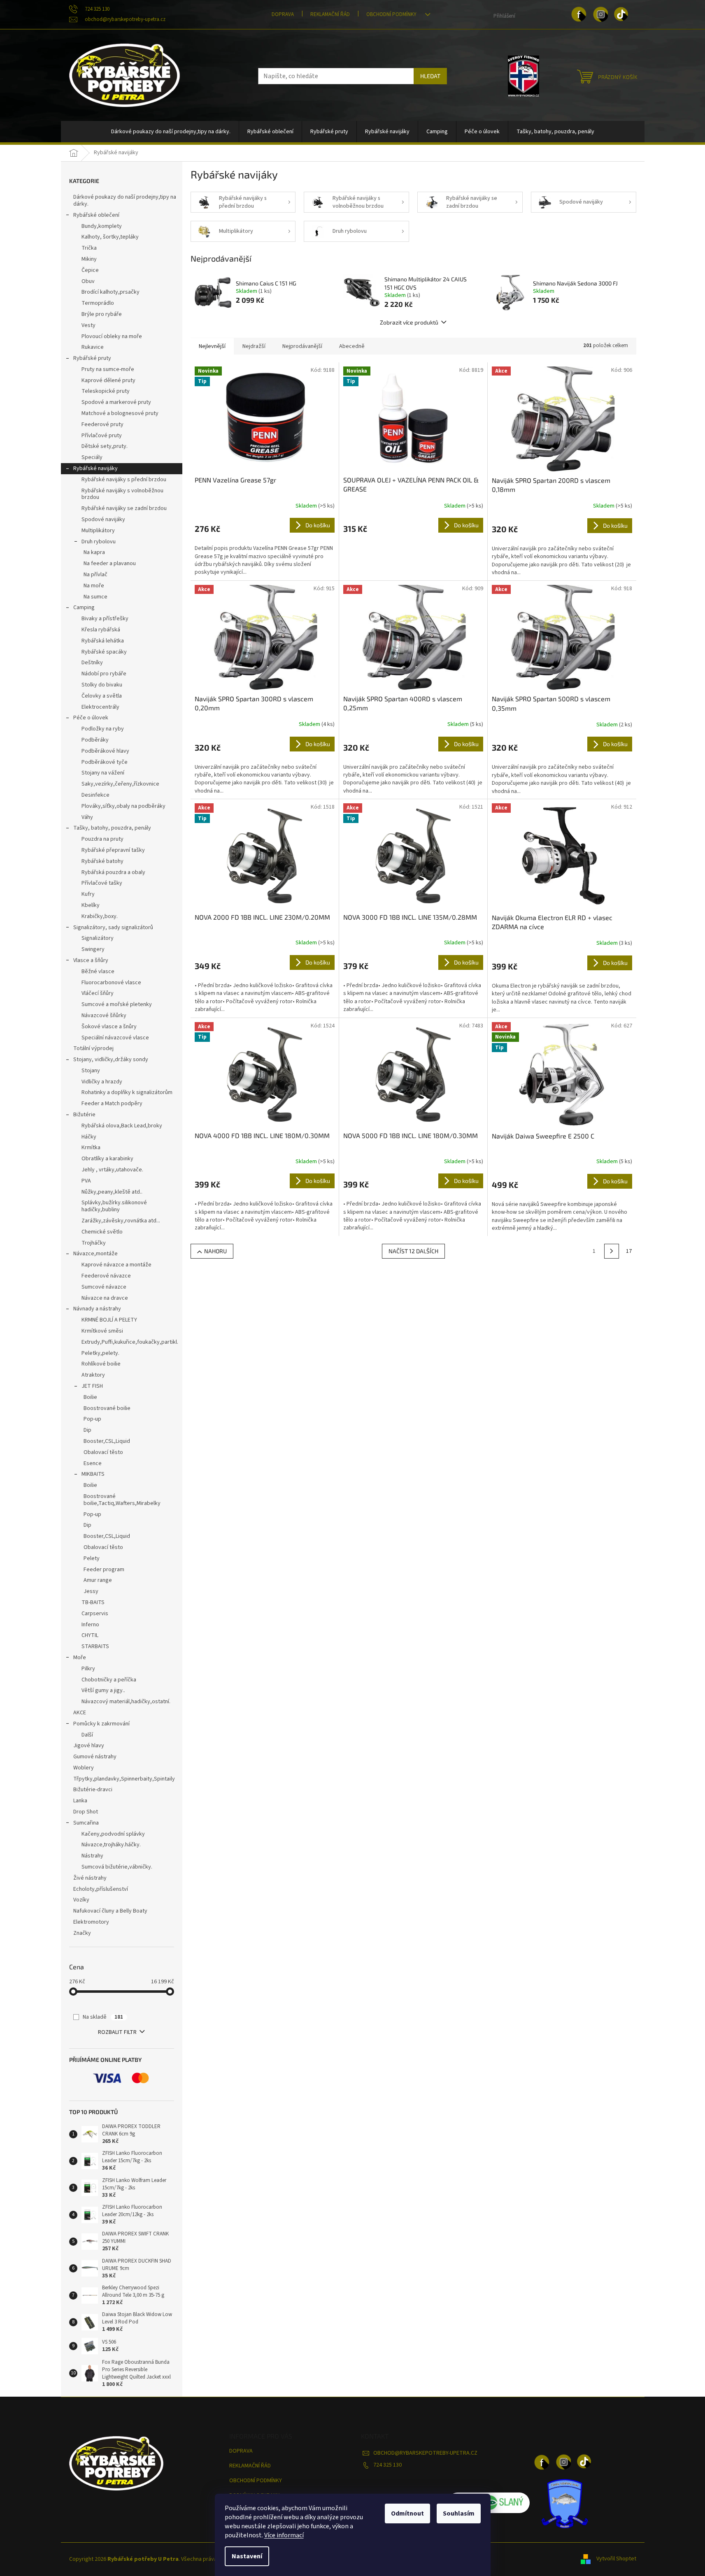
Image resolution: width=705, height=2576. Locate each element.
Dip (87, 1430)
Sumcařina (86, 1823)
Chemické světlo (102, 1232)
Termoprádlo (98, 303)
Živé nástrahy (90, 1878)
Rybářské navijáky (95, 468)
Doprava (283, 14)
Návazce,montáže (95, 1254)
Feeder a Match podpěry (112, 1104)
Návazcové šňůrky (104, 1016)
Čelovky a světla (102, 696)
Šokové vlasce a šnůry (109, 1027)
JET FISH (92, 1386)
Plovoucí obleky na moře (112, 336)
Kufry (88, 894)
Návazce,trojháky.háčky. (111, 1845)
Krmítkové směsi (102, 1331)
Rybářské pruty (92, 358)
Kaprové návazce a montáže (116, 1265)
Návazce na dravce (105, 1298)
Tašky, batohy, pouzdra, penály (112, 828)
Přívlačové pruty (102, 436)
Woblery (84, 1768)
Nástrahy (92, 1856)
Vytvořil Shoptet (616, 2559)
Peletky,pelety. (100, 1353)
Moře (80, 1658)
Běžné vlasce (98, 972)
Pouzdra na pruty (102, 839)
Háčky (89, 1137)
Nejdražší (254, 346)
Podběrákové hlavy (105, 751)
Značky (82, 1933)
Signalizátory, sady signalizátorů (113, 927)
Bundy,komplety (102, 226)
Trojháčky (94, 1243)
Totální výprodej (93, 1048)
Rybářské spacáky (104, 652)
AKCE (80, 1713)
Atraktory (93, 1375)
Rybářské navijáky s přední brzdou (124, 480)
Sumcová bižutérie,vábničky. (117, 1867)
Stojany (91, 1071)
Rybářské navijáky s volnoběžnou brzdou (122, 494)
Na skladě (103, 2017)
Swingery (93, 949)
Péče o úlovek (91, 718)
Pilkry (88, 1669)
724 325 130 (387, 2465)
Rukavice (93, 347)
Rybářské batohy (102, 861)
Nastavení (247, 2556)
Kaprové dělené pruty (108, 380)
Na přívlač (95, 575)
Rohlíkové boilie (101, 1364)
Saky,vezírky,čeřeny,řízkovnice (120, 784)
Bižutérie (84, 1115)
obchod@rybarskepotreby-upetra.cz (425, 2453)
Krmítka (91, 1148)
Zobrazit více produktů (409, 322)
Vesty (88, 325)
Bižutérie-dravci (93, 1790)
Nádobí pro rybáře (104, 674)
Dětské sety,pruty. (105, 446)
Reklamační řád (330, 14)
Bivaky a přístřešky (105, 619)
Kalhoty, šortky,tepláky (110, 237)
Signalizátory (98, 938)
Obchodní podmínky (391, 14)
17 (629, 1251)
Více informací (284, 2535)
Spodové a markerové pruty (116, 402)
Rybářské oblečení (96, 215)
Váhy (87, 817)
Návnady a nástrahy (97, 1309)
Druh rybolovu (99, 542)
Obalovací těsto (103, 1452)
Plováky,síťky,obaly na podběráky (123, 806)
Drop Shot (86, 1812)
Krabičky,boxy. (100, 916)
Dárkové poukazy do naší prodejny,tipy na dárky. (125, 201)
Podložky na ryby (103, 729)
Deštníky (92, 663)
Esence (93, 1463)
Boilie (90, 1397)
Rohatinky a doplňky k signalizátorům (127, 1092)
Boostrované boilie (107, 1408)
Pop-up (92, 1419)
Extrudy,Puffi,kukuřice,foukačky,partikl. (130, 1342)
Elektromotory (91, 1922)
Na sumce (95, 597)
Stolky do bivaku (102, 685)
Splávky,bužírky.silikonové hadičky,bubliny (114, 1206)
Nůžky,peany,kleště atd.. (112, 1192)
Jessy (91, 1591)
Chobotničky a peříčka (109, 1680)
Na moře (94, 586)
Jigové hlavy (89, 1746)
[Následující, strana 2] (612, 1251)
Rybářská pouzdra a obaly (113, 872)
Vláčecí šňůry (98, 993)
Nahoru (215, 1251)
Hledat (430, 76)
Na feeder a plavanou (110, 563)
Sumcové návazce (104, 1287)
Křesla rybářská (101, 630)
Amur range (98, 1580)
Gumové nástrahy (95, 1757)
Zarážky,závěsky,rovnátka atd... (121, 1221)
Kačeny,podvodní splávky (113, 1834)
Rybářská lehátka (103, 641)
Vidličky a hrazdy (102, 1082)
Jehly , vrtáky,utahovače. (112, 1170)
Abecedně (352, 346)
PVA (86, 1181)
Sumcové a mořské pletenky (117, 1004)
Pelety (92, 1558)
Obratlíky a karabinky (107, 1159)
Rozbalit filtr (117, 2032)
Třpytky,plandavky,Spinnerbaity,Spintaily (124, 1779)
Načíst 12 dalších (413, 1251)
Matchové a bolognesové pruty (120, 413)
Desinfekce (95, 795)
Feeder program (104, 1570)
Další (87, 1735)
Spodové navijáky (103, 519)
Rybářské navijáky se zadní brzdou (124, 508)
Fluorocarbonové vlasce (111, 983)
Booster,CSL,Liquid (107, 1441)
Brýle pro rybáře (102, 314)
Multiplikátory (98, 531)
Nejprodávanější (302, 346)
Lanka (80, 1801)
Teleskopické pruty (106, 391)
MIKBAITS (93, 1474)
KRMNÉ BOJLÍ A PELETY (109, 1320)
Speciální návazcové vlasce (115, 1038)
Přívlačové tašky (102, 883)
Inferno (90, 1625)
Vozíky (81, 1900)
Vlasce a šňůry (91, 960)
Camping (84, 607)
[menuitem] (171, 132)
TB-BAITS (93, 1602)
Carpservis (95, 1614)
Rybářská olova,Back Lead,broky (122, 1126)
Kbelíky (91, 905)
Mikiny (89, 259)
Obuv (88, 281)
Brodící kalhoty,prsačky (111, 292)
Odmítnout (407, 2513)
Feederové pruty (102, 424)
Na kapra (94, 552)
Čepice (90, 270)
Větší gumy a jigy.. (103, 1690)
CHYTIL (90, 1635)
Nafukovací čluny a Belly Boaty (110, 1911)
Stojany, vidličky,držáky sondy (111, 1060)
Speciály (92, 457)
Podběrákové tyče (105, 762)
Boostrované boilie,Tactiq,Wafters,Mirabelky (122, 1500)
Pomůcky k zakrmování (101, 1724)
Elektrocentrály (100, 707)
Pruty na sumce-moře (108, 369)
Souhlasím (459, 2513)
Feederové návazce (106, 1276)
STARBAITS (95, 1646)
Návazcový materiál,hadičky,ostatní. (126, 1702)
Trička (89, 248)
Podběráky (95, 740)
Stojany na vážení (103, 773)
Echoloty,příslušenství (101, 1889)
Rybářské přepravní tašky (113, 850)
